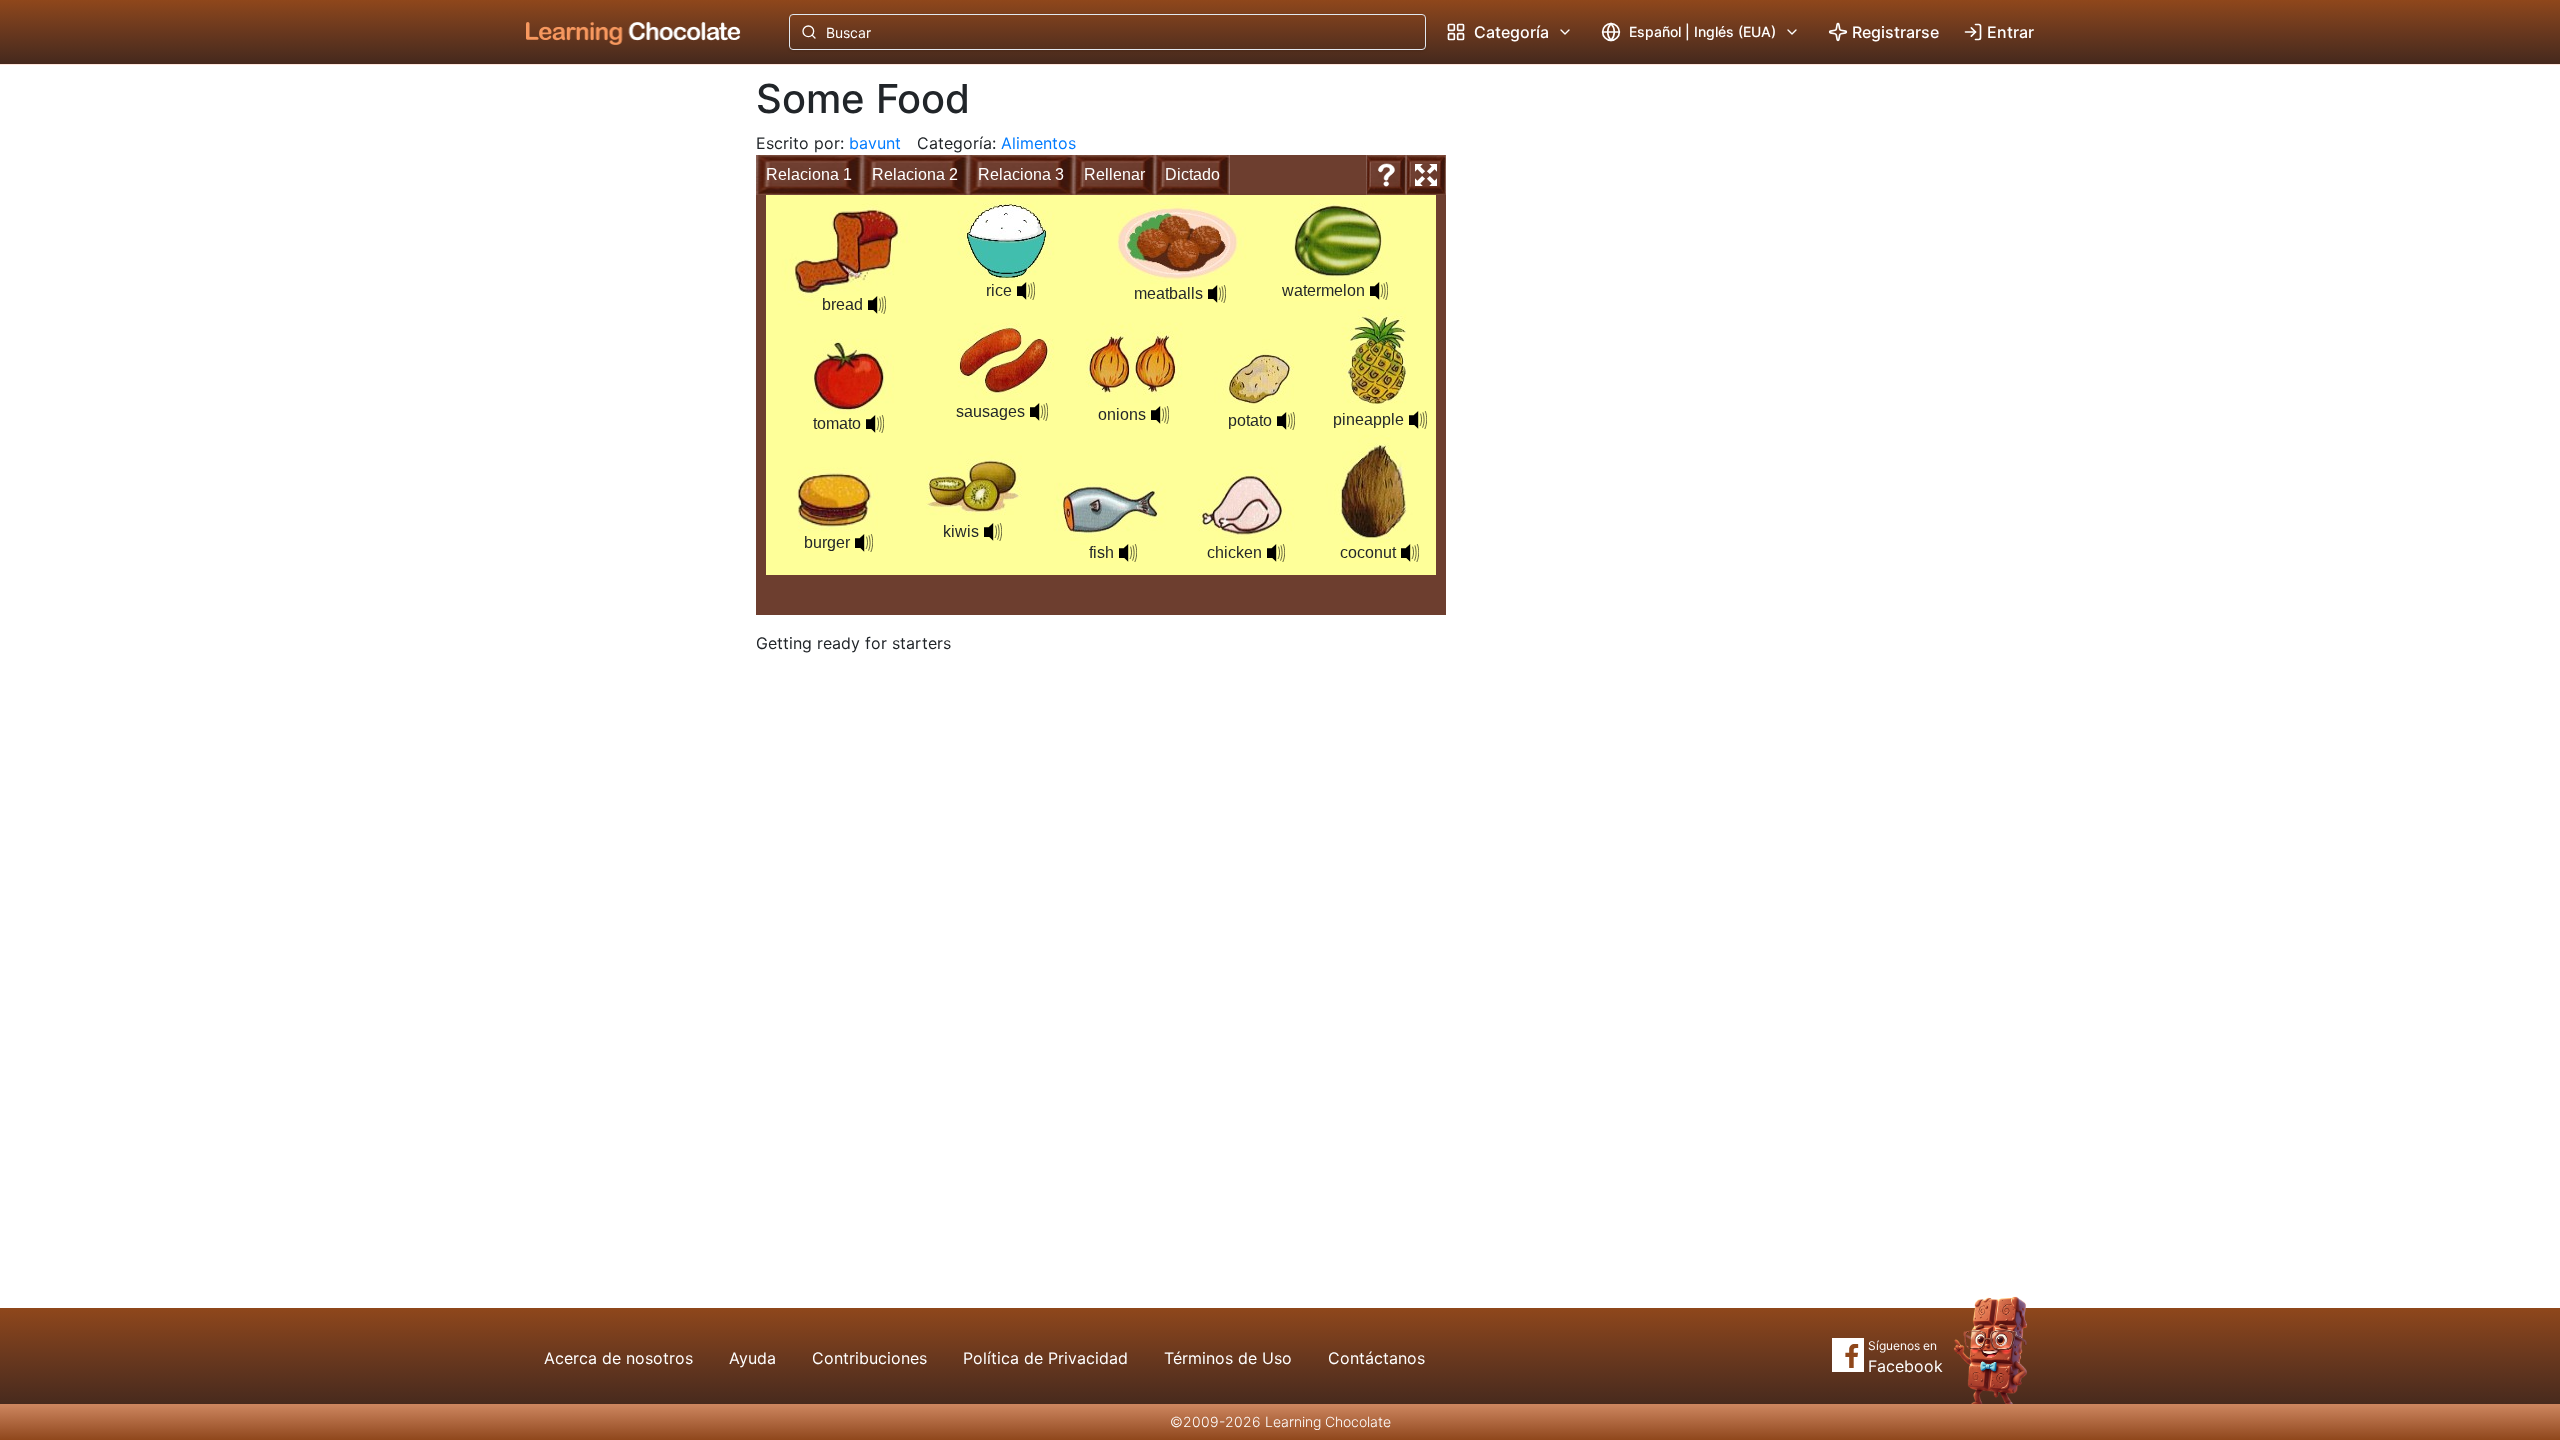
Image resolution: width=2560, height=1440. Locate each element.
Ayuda (752, 1358)
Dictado (1192, 174)
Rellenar (1114, 174)
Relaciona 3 (1021, 174)
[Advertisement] (618, 395)
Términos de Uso (1228, 1358)
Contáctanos (1376, 1358)
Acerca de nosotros (618, 1358)
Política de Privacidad (1045, 1358)
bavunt (875, 143)
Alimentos (1038, 143)
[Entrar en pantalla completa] (1426, 175)
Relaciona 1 (809, 174)
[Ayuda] (1386, 175)
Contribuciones (869, 1358)
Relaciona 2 (915, 174)
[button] (877, 305)
